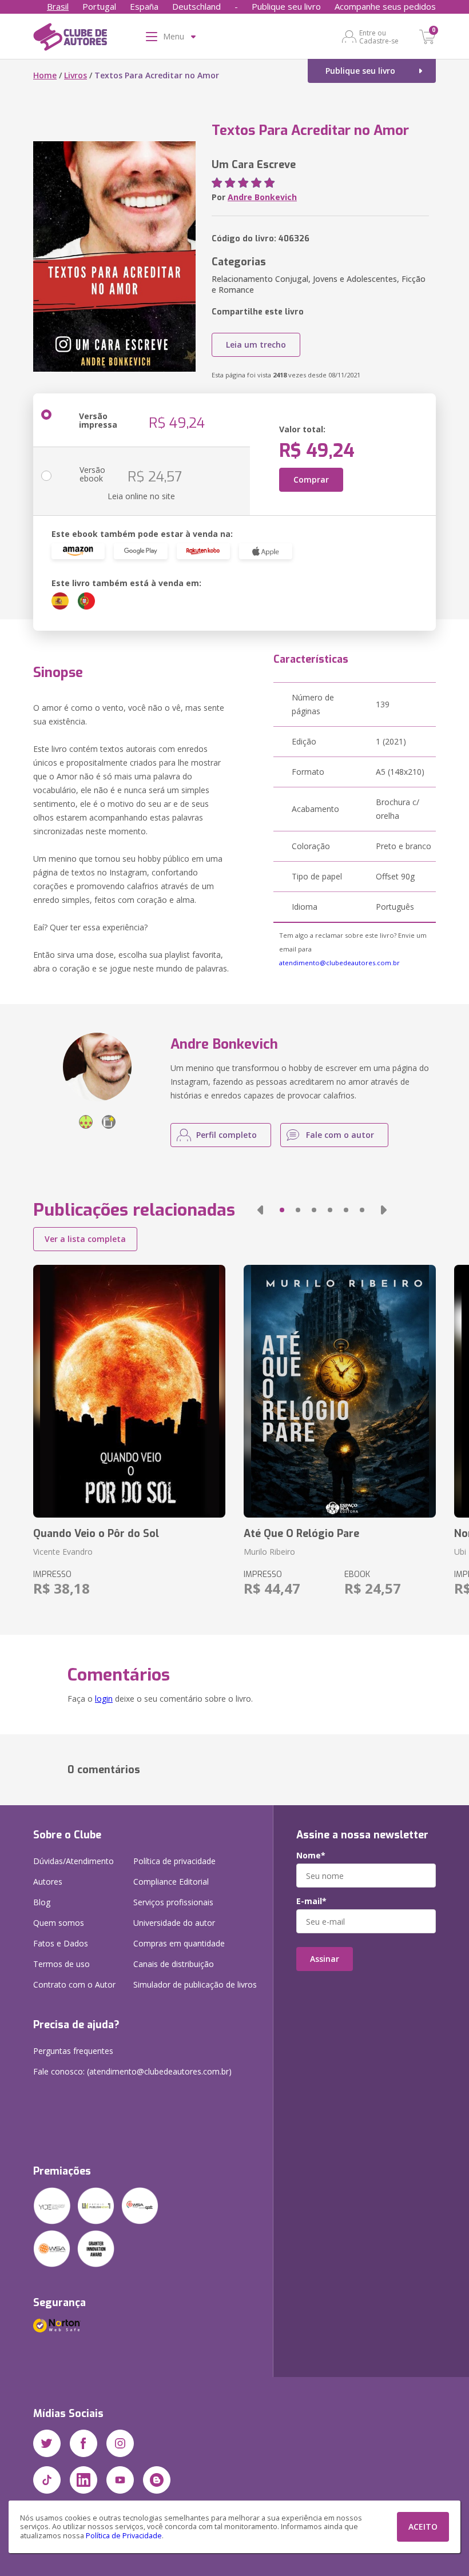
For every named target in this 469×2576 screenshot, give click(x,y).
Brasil (58, 6)
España (144, 6)
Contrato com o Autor (74, 1984)
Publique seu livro (286, 6)
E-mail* (311, 1901)
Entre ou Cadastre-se (379, 37)
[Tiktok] (47, 2480)
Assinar (325, 1959)
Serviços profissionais (173, 1902)
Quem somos (59, 1923)
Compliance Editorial (171, 1882)
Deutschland (196, 6)
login (104, 1699)
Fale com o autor (340, 1135)
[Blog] (157, 2480)
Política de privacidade (174, 1861)
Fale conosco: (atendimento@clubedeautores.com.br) (132, 2071)
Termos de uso (61, 1964)
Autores (48, 1882)
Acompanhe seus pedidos (385, 6)
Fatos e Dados (61, 1943)
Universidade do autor (174, 1923)
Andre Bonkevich (262, 197)
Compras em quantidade (179, 1943)
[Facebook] (84, 2443)
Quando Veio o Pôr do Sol (96, 1534)
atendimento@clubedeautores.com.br (339, 963)
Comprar (311, 479)
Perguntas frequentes (73, 2051)
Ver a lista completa (85, 1239)
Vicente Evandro (63, 1552)
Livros (75, 75)
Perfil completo (226, 1135)
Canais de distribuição (174, 1964)
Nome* (311, 1856)
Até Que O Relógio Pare (301, 1534)
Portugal (99, 6)
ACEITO (423, 2527)
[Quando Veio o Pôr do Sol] (129, 1391)
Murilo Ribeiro (269, 1552)
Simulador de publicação (195, 1984)
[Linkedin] (84, 2480)
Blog (42, 1902)
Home (45, 75)
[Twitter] (47, 2443)
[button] (260, 1210)
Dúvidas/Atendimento (73, 1861)
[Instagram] (120, 2443)
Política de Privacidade (124, 2536)
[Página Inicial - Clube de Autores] (70, 39)
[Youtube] (120, 2480)
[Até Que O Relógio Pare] (340, 1391)
